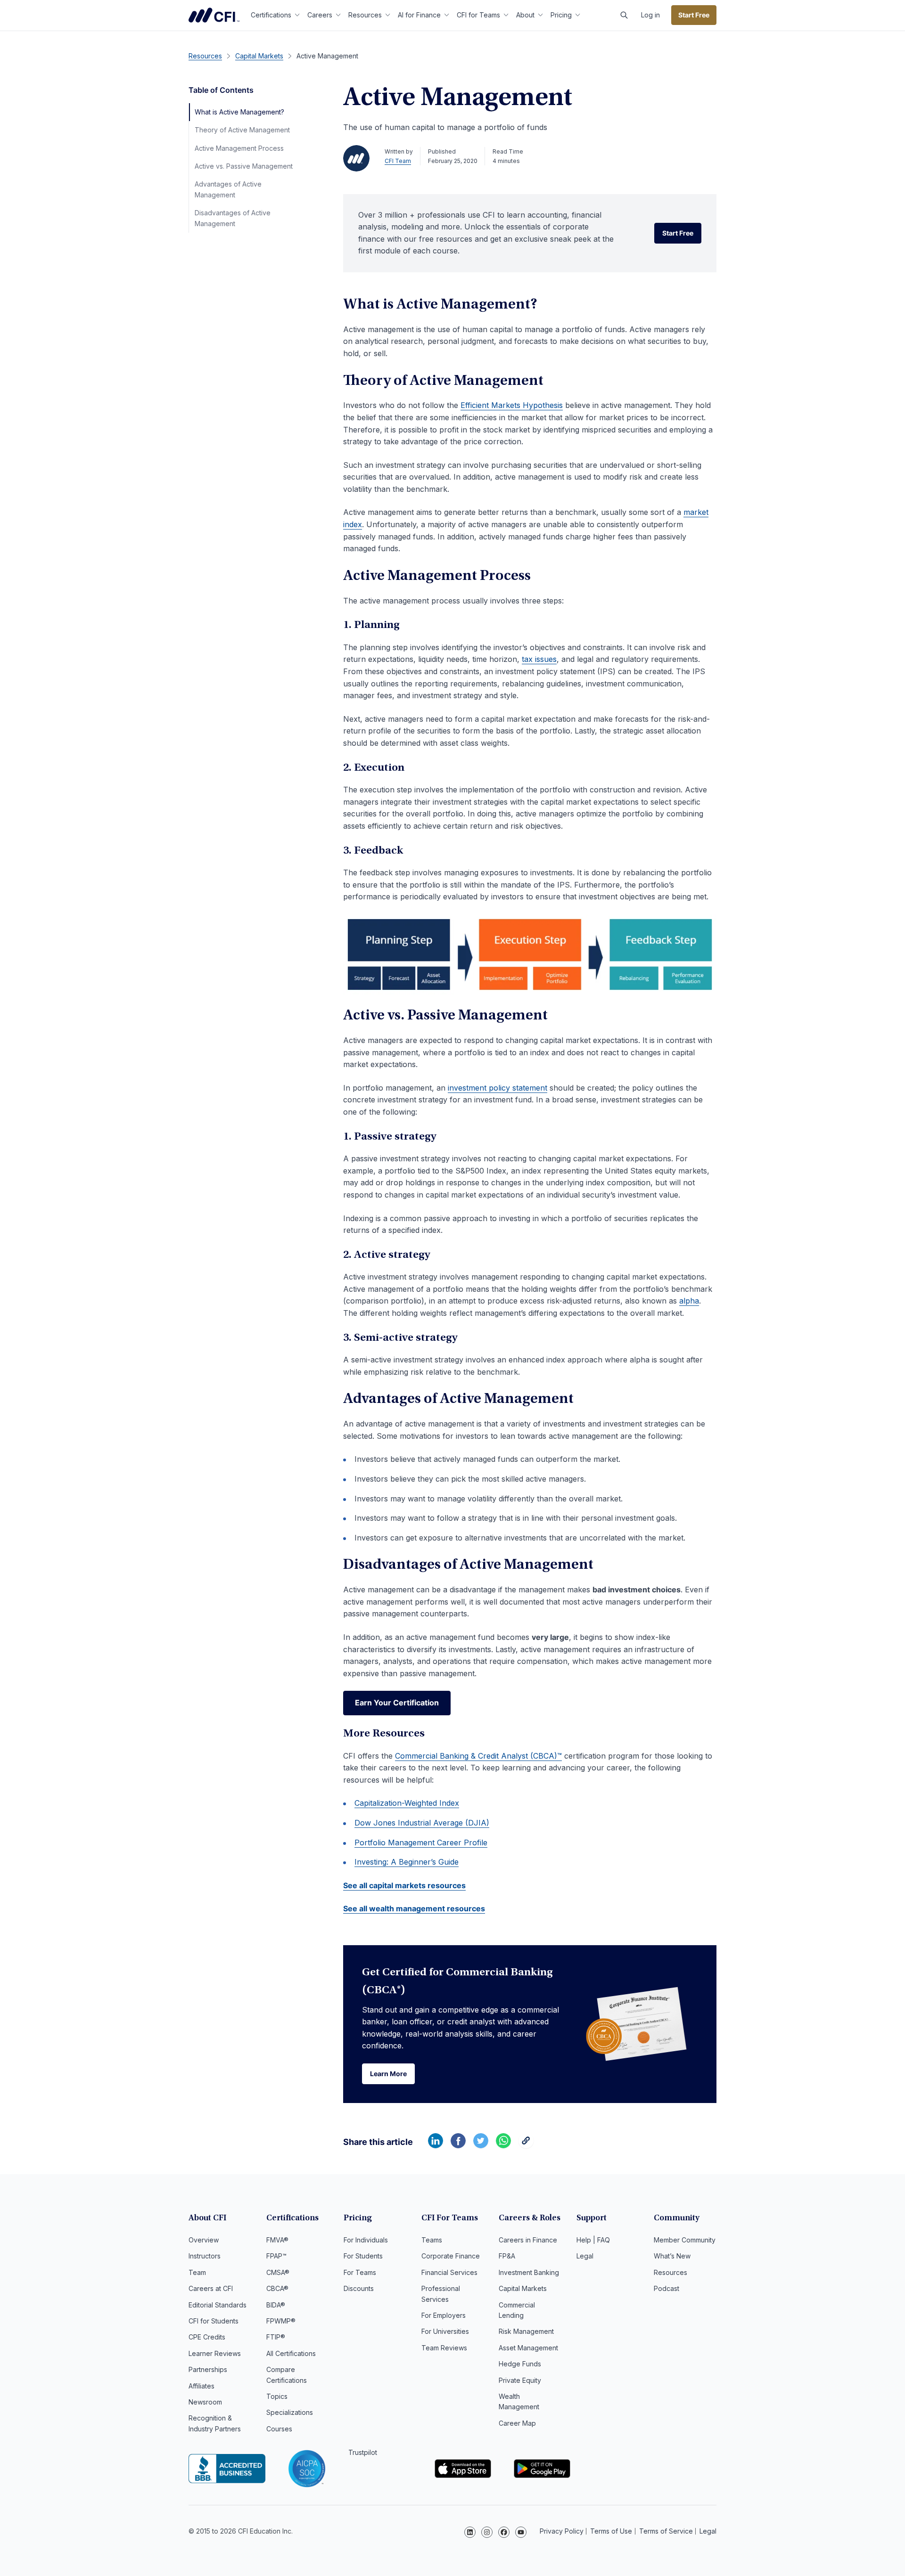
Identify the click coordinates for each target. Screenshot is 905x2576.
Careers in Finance (528, 2240)
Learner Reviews (215, 2353)
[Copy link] (526, 2145)
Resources (365, 15)
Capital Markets (523, 2288)
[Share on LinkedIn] (436, 2145)
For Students (363, 2256)
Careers (320, 15)
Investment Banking (529, 2272)
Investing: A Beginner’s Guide (407, 1862)
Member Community (685, 2240)
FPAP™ (276, 2256)
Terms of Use (611, 2531)
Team (197, 2272)
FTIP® (276, 2337)
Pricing (561, 15)
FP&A (507, 2256)
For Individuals (366, 2240)
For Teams (360, 2272)
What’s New (672, 2256)
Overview (204, 2240)
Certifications (271, 15)
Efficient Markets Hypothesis (512, 405)
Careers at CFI (211, 2288)
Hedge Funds (520, 2364)
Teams (432, 2240)
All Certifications (291, 2353)
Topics (277, 2396)
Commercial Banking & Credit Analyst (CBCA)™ (478, 1756)
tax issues (539, 659)
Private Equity (520, 2380)
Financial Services (449, 2272)
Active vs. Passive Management (244, 166)
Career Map (517, 2423)
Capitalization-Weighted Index (407, 1803)
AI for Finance (419, 15)
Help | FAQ (593, 2240)
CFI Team (398, 161)
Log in (650, 15)
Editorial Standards (218, 2305)
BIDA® (276, 2305)
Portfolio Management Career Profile (421, 1842)
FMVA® (277, 2240)
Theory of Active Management (242, 130)
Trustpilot (363, 2452)
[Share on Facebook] (458, 2145)
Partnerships (208, 2369)
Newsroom (205, 2402)
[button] (624, 15)
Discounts (359, 2288)
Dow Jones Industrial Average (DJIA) (422, 1823)
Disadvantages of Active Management (233, 218)
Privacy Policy (562, 2531)
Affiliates (202, 2386)
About (525, 15)
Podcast (666, 2288)
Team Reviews (444, 2348)
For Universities (445, 2331)
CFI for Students (214, 2321)
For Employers (444, 2315)
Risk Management (526, 2331)
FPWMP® (281, 2321)
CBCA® (277, 2288)
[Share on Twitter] (481, 2145)
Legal (585, 2256)
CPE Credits (207, 2337)
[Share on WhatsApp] (503, 2145)
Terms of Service (666, 2531)
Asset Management (528, 2348)
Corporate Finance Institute (214, 15)
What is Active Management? (239, 112)
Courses (279, 2429)
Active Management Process (239, 148)
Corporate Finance (451, 2256)
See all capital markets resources (404, 1885)
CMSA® (278, 2272)
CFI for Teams (478, 15)
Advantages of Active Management (228, 189)
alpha (689, 1301)
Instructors (205, 2256)
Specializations (290, 2412)
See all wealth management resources (414, 1908)
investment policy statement (498, 1088)
